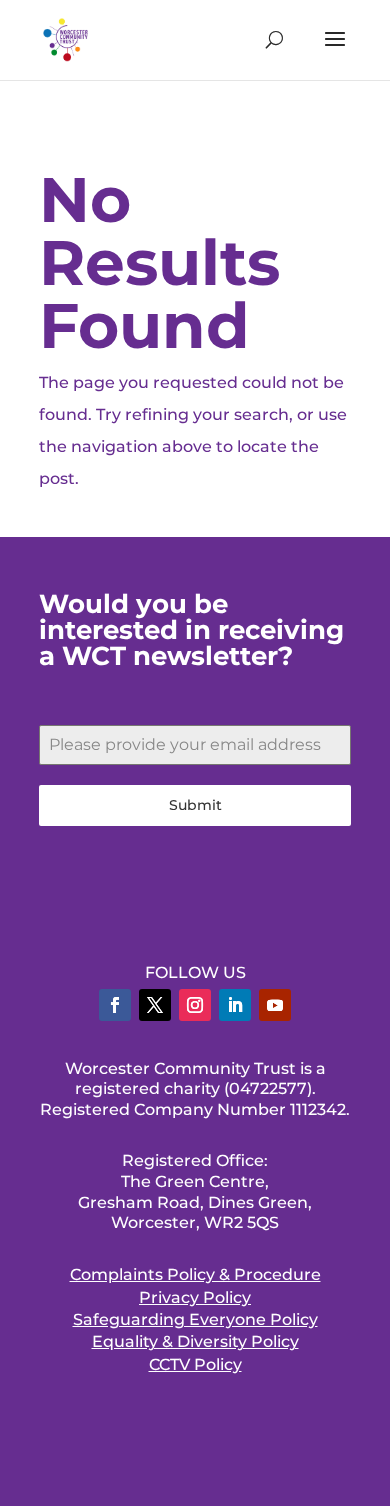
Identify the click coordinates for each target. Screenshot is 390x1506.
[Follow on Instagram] (195, 1005)
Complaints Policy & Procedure (195, 1274)
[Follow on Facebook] (115, 1005)
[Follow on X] (155, 1005)
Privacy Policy (195, 1297)
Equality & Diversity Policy (195, 1341)
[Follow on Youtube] (275, 1005)
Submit (195, 805)
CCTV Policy (195, 1364)
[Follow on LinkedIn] (235, 1005)
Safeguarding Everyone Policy (195, 1319)
